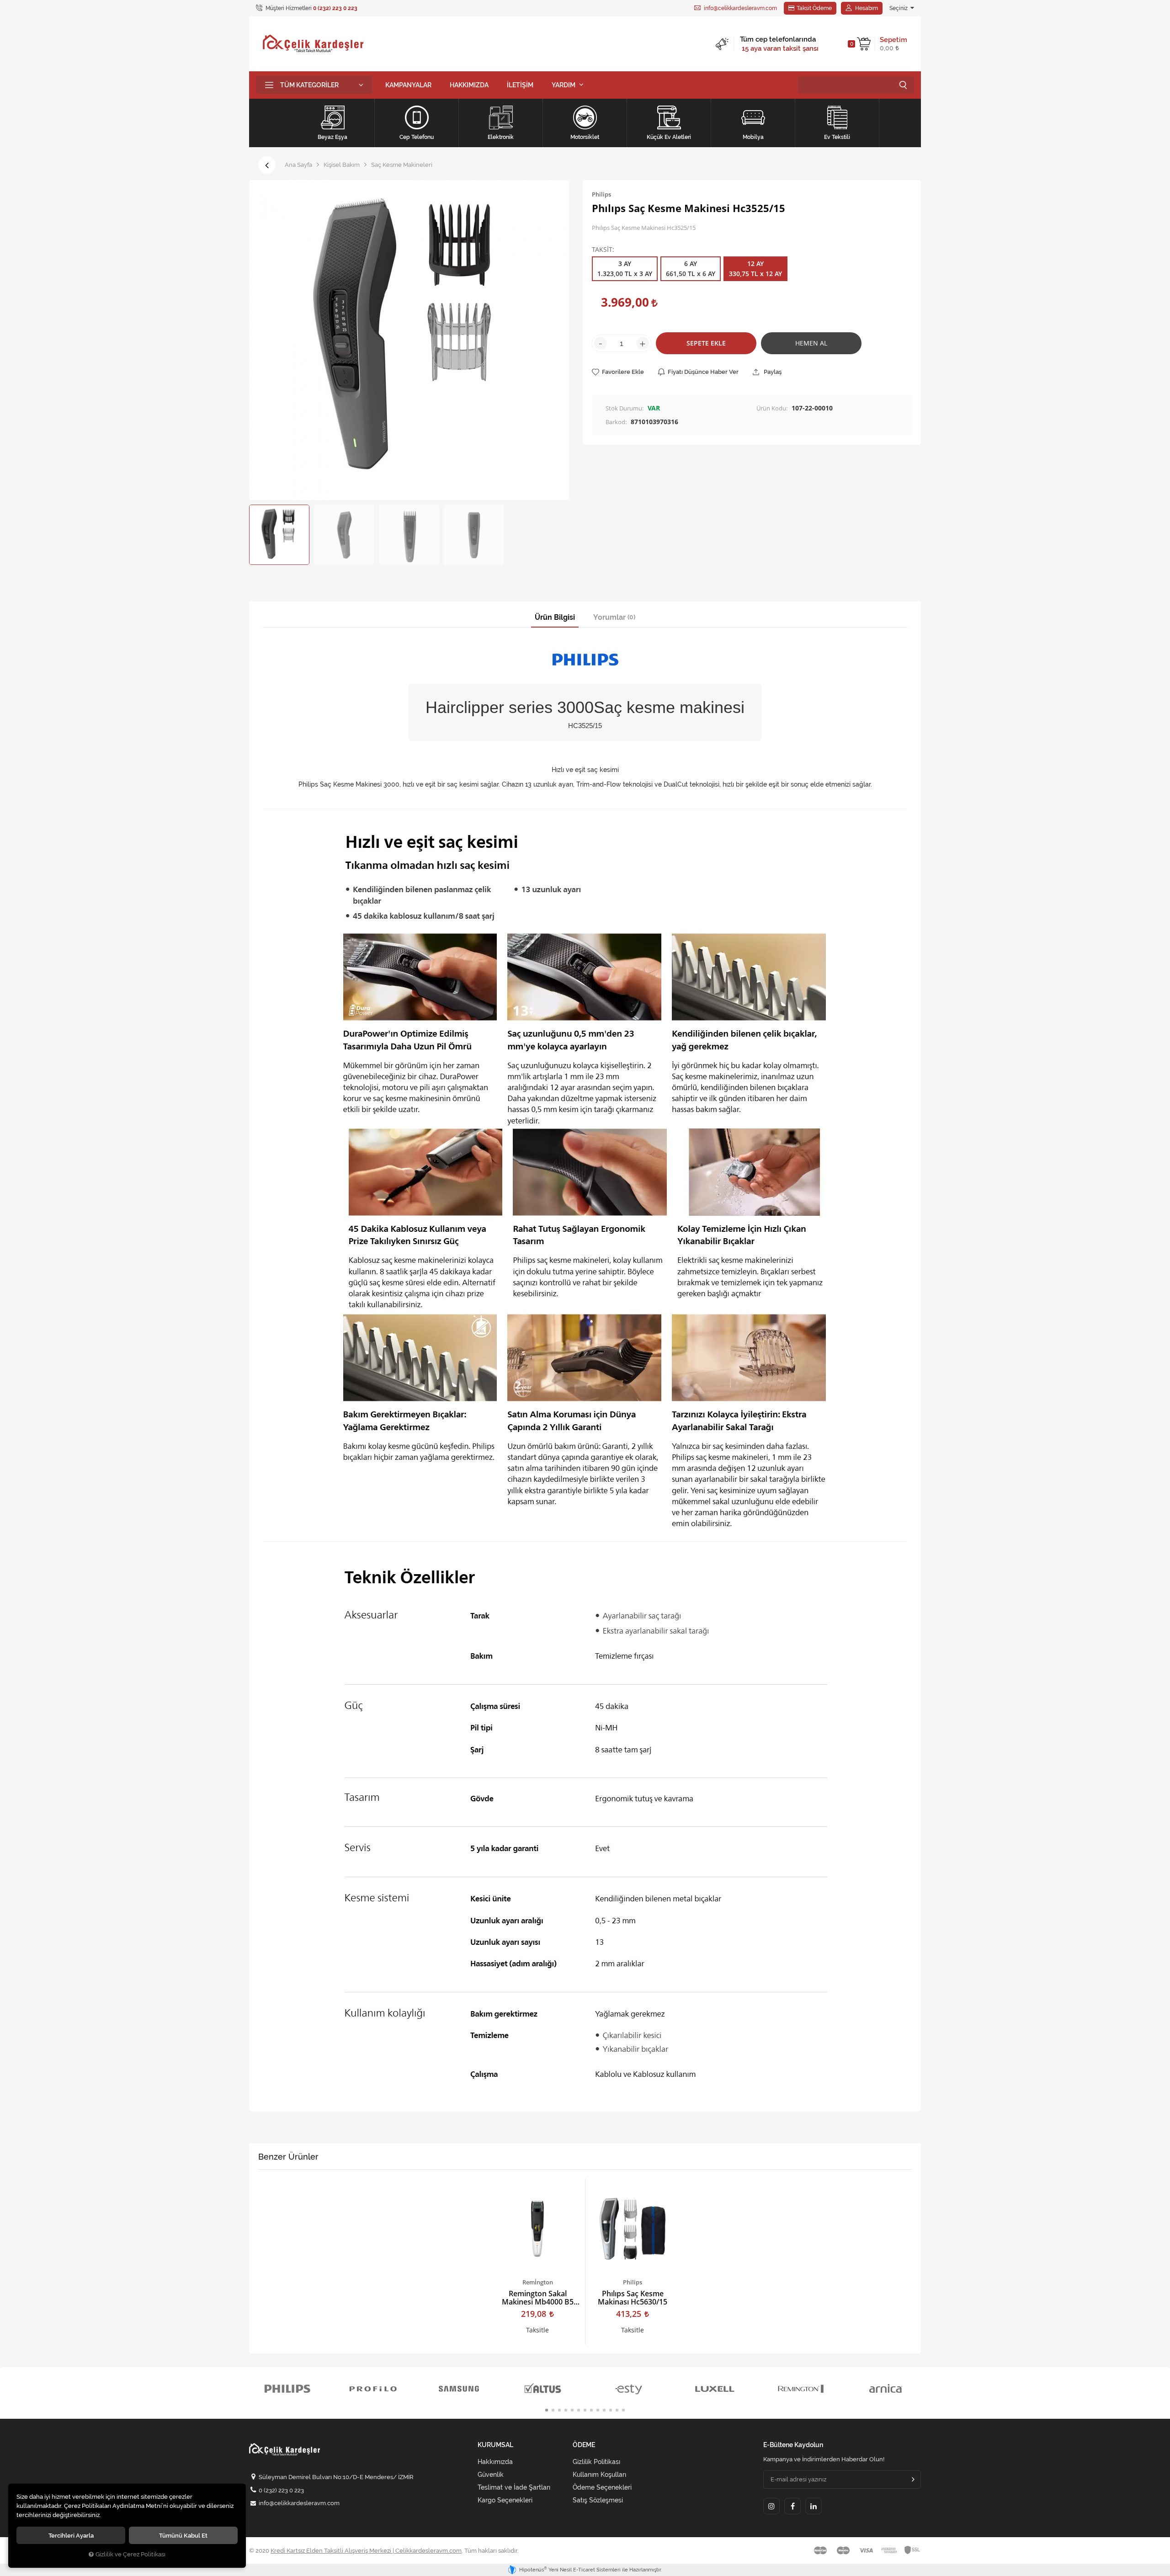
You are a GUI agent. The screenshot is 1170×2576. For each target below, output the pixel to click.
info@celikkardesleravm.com (740, 8)
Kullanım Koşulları (599, 2475)
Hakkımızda (495, 2462)
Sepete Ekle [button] (706, 343)
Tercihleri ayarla (71, 2535)
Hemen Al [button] (811, 343)
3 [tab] (559, 2410)
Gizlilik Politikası (596, 2462)
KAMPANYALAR (408, 85)
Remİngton (538, 2282)
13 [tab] (623, 2410)
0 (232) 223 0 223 (281, 2490)
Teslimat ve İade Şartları (514, 2487)
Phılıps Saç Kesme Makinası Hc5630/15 (633, 2298)
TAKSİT (602, 250)
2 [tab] (553, 2410)
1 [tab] (547, 2410)
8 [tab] (591, 2410)
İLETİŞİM (520, 85)
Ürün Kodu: (772, 408)
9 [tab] (598, 2410)
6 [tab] (579, 2410)
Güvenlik (491, 2475)
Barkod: (616, 422)
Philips (633, 2282)
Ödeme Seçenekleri (602, 2487)
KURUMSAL (495, 2445)
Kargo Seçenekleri (505, 2500)
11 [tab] (611, 2410)
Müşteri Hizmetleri (311, 8)
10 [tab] (604, 2410)
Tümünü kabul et (183, 2535)
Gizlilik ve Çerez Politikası (130, 2554)
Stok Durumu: (625, 408)
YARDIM (564, 85)
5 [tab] (572, 2410)
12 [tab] (617, 2410)
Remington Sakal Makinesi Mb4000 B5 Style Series (538, 2298)
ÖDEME (584, 2445)
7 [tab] (585, 2410)
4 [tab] (566, 2410)
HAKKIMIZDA (469, 85)
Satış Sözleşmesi (598, 2500)
